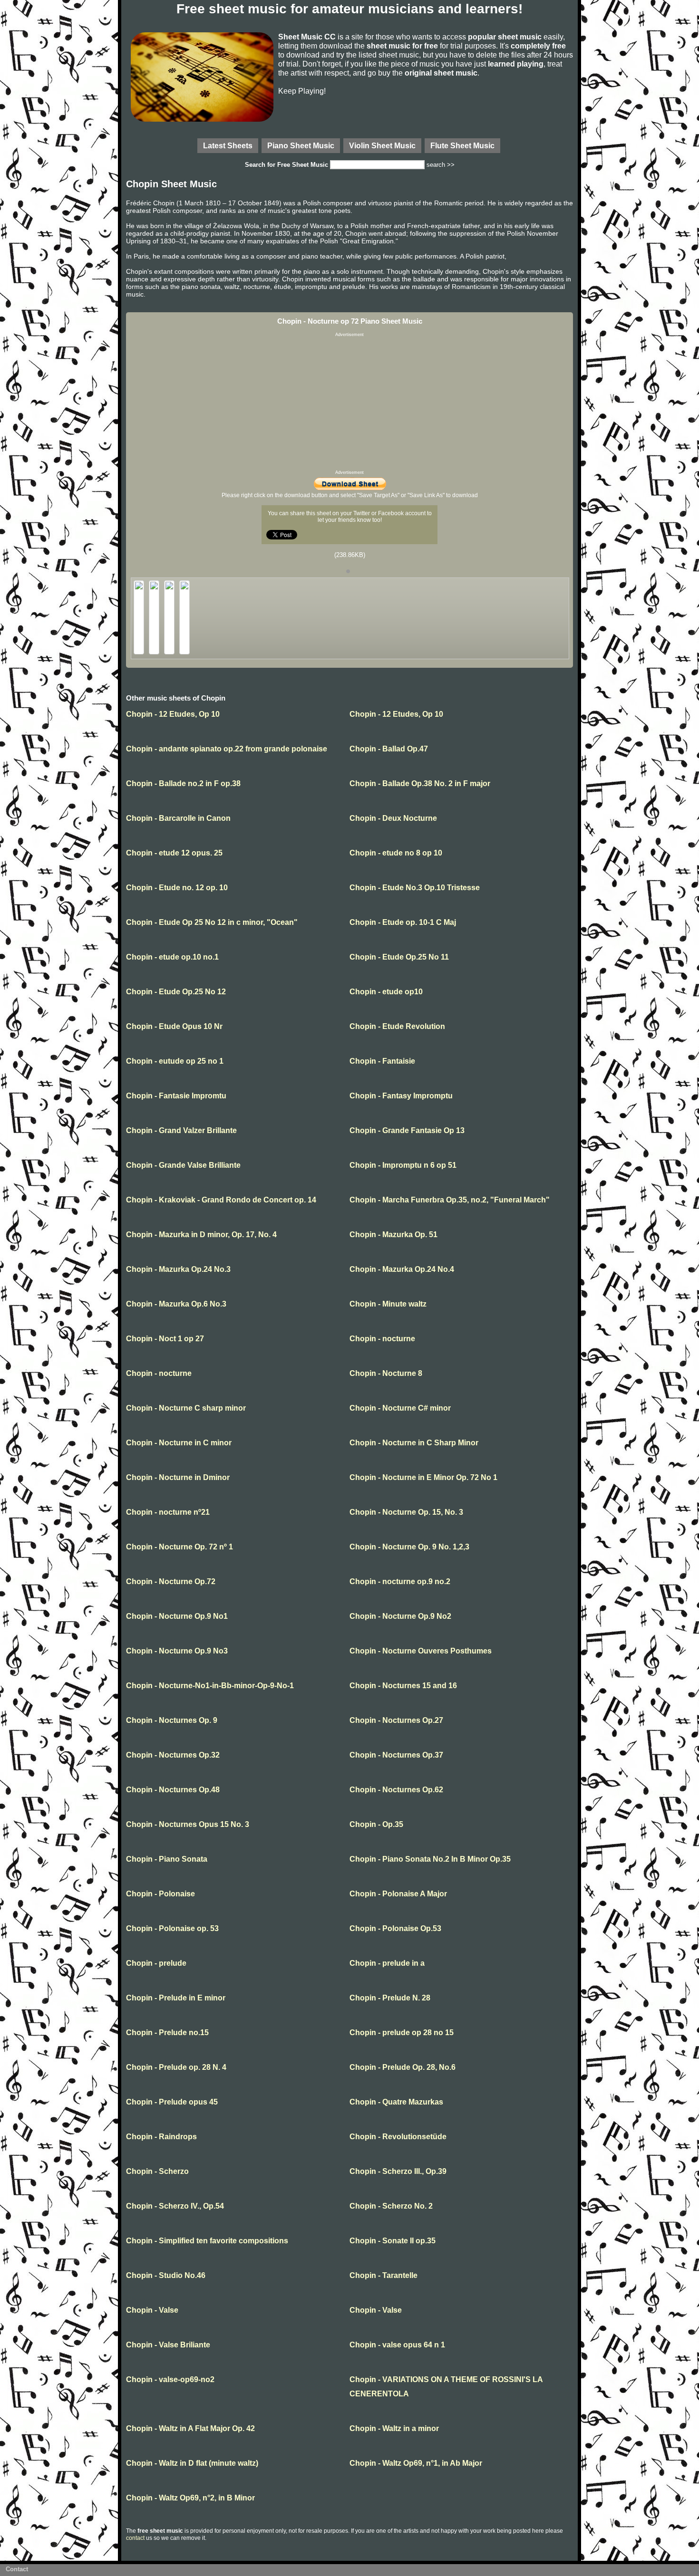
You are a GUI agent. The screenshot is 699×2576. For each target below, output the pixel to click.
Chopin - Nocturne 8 (386, 1373)
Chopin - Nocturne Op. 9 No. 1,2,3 (409, 1547)
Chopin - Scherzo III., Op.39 (398, 2171)
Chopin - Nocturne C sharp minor (186, 1408)
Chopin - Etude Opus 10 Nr (174, 1026)
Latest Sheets (228, 145)
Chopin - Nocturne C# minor (400, 1408)
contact (135, 2538)
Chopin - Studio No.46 (166, 2275)
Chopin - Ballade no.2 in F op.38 (183, 783)
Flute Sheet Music (462, 145)
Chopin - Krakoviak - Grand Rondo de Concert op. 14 (221, 1200)
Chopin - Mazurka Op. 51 (393, 1235)
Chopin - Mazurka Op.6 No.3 (176, 1304)
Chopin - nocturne (382, 1339)
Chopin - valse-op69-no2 (170, 2379)
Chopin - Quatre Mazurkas (396, 2102)
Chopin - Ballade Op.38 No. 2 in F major (420, 783)
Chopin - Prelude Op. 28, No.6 (403, 2067)
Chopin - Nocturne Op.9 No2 (400, 1616)
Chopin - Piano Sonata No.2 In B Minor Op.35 (430, 1859)
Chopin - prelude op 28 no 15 (402, 2033)
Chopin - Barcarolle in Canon (178, 818)
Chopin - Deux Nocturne (393, 818)
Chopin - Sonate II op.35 (393, 2241)
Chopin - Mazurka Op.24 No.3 (178, 1269)
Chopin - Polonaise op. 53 (172, 1928)
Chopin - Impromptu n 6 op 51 (403, 1165)
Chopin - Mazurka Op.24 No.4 (402, 1269)
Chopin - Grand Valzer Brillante (181, 1130)
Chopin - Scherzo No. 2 (391, 2206)
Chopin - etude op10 (386, 992)
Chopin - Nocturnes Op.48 (173, 1790)
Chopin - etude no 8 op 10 (396, 853)
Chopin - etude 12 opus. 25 (174, 853)
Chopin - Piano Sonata (167, 1859)
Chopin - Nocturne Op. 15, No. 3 (406, 1512)
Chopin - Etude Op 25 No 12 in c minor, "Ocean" (212, 922)
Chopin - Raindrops (161, 2137)
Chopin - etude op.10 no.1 (172, 957)
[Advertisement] (349, 404)
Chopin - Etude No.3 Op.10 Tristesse (415, 888)
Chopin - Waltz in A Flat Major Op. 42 (190, 2428)
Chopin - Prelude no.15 (167, 2033)
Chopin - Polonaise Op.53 (395, 1928)
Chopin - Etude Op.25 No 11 (399, 957)
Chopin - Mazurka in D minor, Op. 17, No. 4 (201, 1235)
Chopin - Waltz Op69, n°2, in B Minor (190, 2498)
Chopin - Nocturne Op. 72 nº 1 (180, 1547)
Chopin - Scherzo (157, 2171)
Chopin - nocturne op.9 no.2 (400, 1581)
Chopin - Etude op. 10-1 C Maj (403, 922)
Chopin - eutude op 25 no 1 (175, 1061)
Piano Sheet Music (301, 145)
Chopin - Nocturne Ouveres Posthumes (421, 1651)
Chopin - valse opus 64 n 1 (397, 2345)
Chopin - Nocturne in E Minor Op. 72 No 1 (423, 1477)
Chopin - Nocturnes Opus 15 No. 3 (188, 1824)
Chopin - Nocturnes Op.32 (173, 1755)
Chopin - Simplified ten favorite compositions (207, 2241)
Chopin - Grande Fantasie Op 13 (407, 1130)
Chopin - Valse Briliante (168, 2345)
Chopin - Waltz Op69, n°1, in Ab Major (416, 2463)
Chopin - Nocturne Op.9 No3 (177, 1651)
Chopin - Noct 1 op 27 (165, 1339)
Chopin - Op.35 (376, 1824)
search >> (441, 165)
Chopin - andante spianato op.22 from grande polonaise (227, 749)
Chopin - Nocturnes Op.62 (396, 1790)
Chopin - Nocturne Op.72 (171, 1581)
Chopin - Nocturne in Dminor (178, 1477)
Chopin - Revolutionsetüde (398, 2137)
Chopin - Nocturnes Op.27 (396, 1720)
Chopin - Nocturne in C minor (179, 1443)
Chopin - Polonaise (160, 1894)
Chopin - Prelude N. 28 (390, 1998)
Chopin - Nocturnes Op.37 (396, 1755)
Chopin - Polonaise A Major (398, 1894)
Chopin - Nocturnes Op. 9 (172, 1720)
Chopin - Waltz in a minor (394, 2428)
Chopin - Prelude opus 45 (172, 2102)
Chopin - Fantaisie (382, 1061)
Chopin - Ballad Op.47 (389, 749)
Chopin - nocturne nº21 (168, 1512)
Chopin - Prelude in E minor (176, 1998)
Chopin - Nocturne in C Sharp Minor (414, 1443)
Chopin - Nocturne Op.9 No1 (177, 1616)
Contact (17, 2569)
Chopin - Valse (152, 2310)
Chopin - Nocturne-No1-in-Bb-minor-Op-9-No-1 (210, 1686)
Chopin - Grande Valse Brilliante (183, 1165)
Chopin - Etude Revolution (397, 1026)
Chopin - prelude (156, 1963)
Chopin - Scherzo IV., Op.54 (175, 2206)
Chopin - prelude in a (387, 1963)
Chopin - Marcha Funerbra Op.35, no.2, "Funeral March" (450, 1200)
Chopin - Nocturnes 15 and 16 (403, 1686)
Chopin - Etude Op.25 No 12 (176, 992)
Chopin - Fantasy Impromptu (401, 1096)
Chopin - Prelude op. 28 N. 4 (176, 2067)
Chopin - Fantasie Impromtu (176, 1096)
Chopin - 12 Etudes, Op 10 (173, 714)
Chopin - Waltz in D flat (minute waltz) (192, 2463)
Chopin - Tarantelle (383, 2275)
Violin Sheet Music (382, 145)
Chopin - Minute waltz (388, 1304)
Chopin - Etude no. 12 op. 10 (177, 888)
